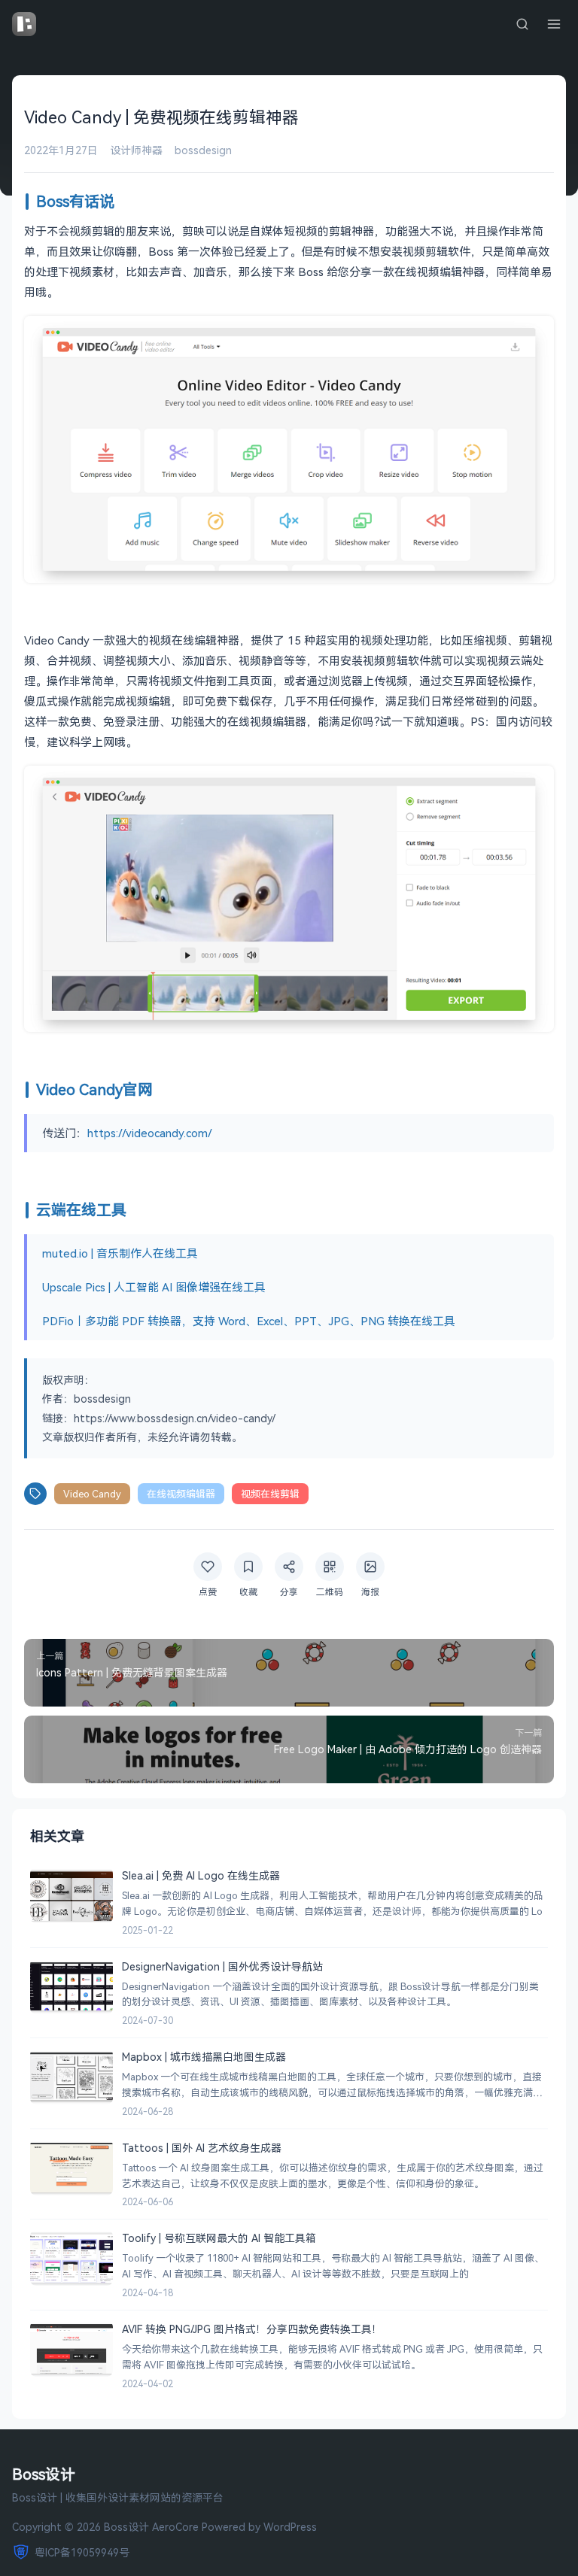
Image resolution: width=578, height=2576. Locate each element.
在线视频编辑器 (181, 1494)
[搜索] (522, 24)
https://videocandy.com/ (150, 1133)
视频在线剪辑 (270, 1494)
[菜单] (554, 24)
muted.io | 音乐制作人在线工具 (120, 1253)
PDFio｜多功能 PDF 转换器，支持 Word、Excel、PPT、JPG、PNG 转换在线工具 (249, 1321)
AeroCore (175, 2527)
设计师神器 (136, 150)
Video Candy (92, 1494)
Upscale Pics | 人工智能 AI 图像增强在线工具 (154, 1287)
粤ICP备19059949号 (82, 2552)
